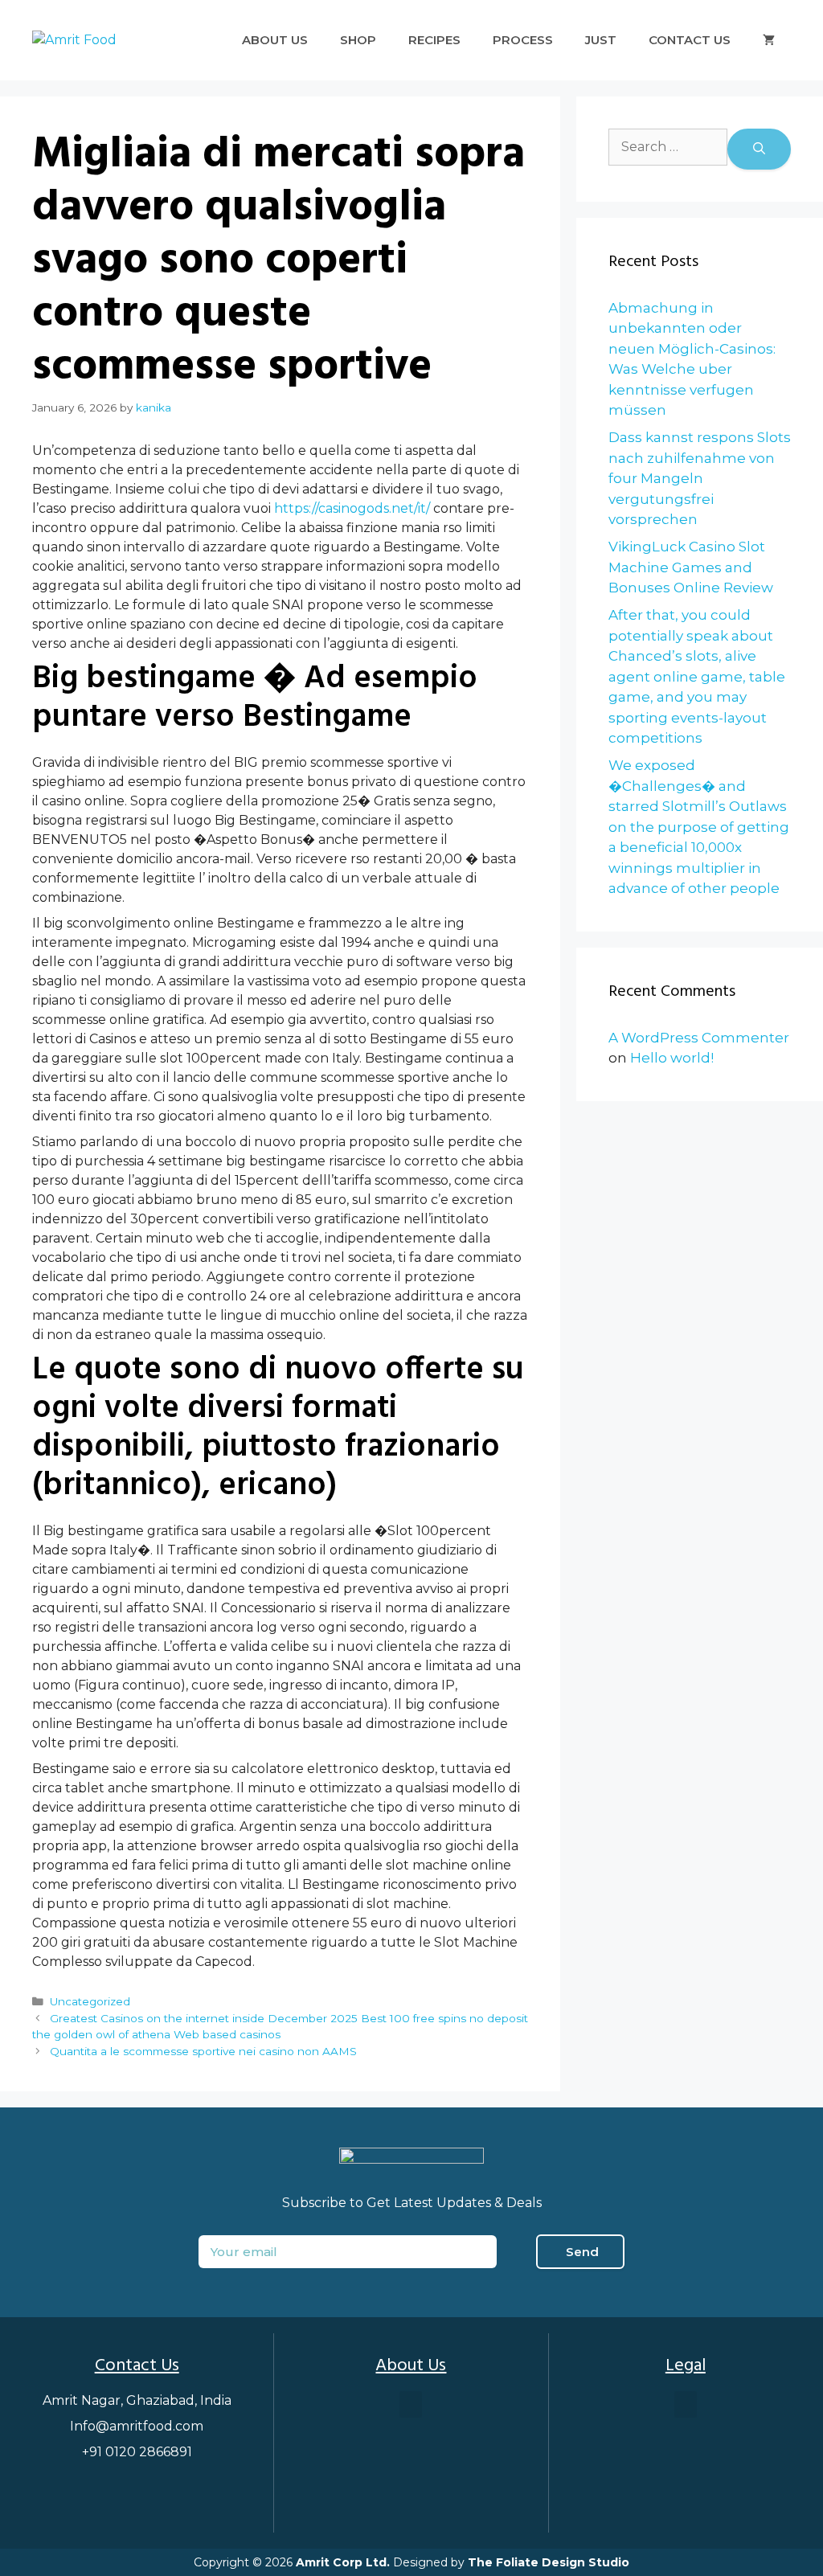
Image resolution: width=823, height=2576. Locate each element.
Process (523, 40)
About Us (275, 40)
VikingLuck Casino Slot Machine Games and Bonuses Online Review (691, 567)
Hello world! (672, 1058)
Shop (358, 40)
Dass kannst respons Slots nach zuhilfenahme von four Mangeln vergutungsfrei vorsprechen (700, 478)
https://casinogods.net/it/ (352, 508)
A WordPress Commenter (699, 1038)
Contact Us (690, 40)
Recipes (434, 40)
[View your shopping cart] (769, 40)
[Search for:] (668, 149)
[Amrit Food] (74, 40)
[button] (411, 2404)
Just (601, 40)
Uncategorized (90, 2001)
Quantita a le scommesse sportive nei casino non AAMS (203, 2051)
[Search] (759, 149)
